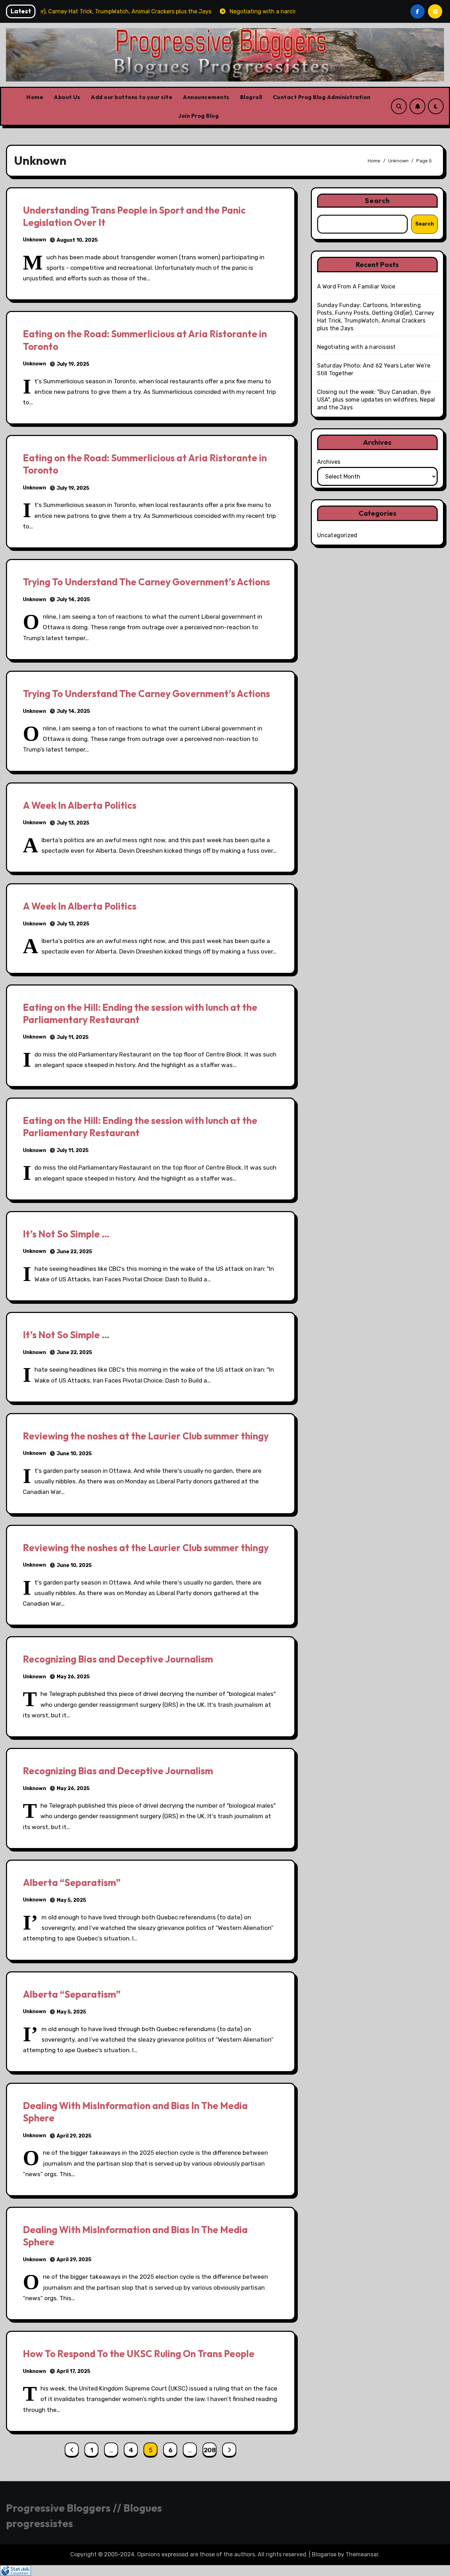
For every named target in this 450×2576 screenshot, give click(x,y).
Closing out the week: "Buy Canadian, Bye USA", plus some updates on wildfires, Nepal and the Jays (376, 400)
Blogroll (251, 97)
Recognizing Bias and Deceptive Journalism (118, 1659)
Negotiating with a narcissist (356, 347)
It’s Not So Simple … (66, 1234)
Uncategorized (337, 535)
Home (35, 97)
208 (210, 2450)
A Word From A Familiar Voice (356, 287)
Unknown (34, 240)
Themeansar (362, 2554)
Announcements (206, 97)
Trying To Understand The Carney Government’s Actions (146, 582)
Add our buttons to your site (131, 97)
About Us (67, 97)
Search (378, 200)
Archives (329, 462)
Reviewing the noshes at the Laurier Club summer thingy (146, 1436)
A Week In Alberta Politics (80, 805)
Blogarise (324, 2554)
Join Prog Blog (198, 116)
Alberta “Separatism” (72, 1882)
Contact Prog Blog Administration (322, 97)
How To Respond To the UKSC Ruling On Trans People (139, 2354)
